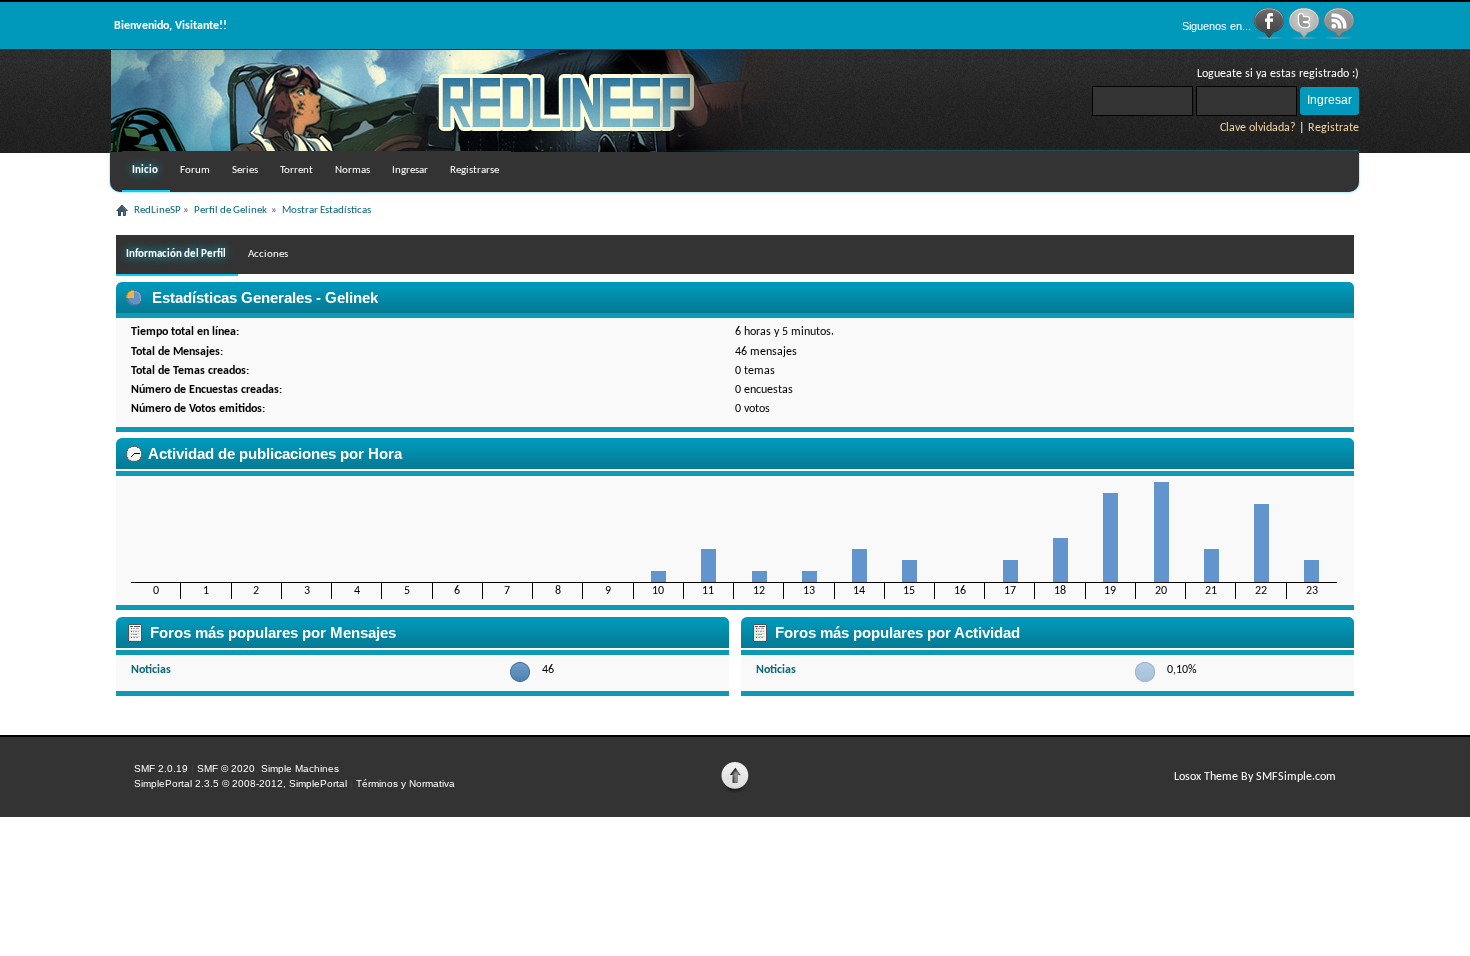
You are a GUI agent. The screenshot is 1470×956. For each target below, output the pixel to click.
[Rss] (1339, 36)
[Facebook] (1270, 36)
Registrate (1333, 128)
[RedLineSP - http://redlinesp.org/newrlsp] (451, 148)
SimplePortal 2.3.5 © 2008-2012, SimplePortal (240, 783)
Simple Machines (300, 768)
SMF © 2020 (226, 768)
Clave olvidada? (1258, 128)
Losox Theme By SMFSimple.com (1255, 777)
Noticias (151, 670)
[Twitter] (1305, 36)
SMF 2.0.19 (161, 768)
